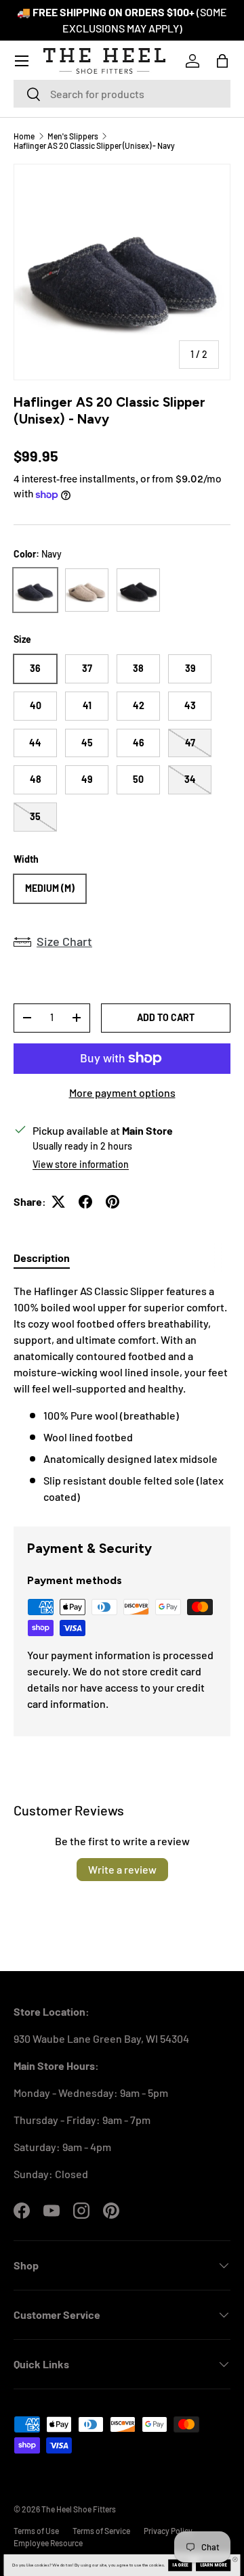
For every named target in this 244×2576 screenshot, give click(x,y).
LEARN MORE (213, 2565)
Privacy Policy (168, 2531)
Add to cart (166, 1017)
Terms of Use (36, 2531)
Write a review (122, 1869)
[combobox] (122, 94)
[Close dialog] (235, 2559)
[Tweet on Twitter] (58, 1202)
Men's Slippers (73, 136)
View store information (81, 1164)
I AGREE (180, 2565)
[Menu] (22, 61)
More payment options (122, 1092)
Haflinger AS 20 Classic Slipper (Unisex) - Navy (94, 145)
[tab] (42, 1258)
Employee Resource (48, 2543)
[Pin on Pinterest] (113, 1202)
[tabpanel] (122, 1394)
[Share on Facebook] (85, 1202)
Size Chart (64, 941)
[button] (222, 61)
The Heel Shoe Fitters (79, 2509)
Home (24, 136)
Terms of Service (101, 2531)
